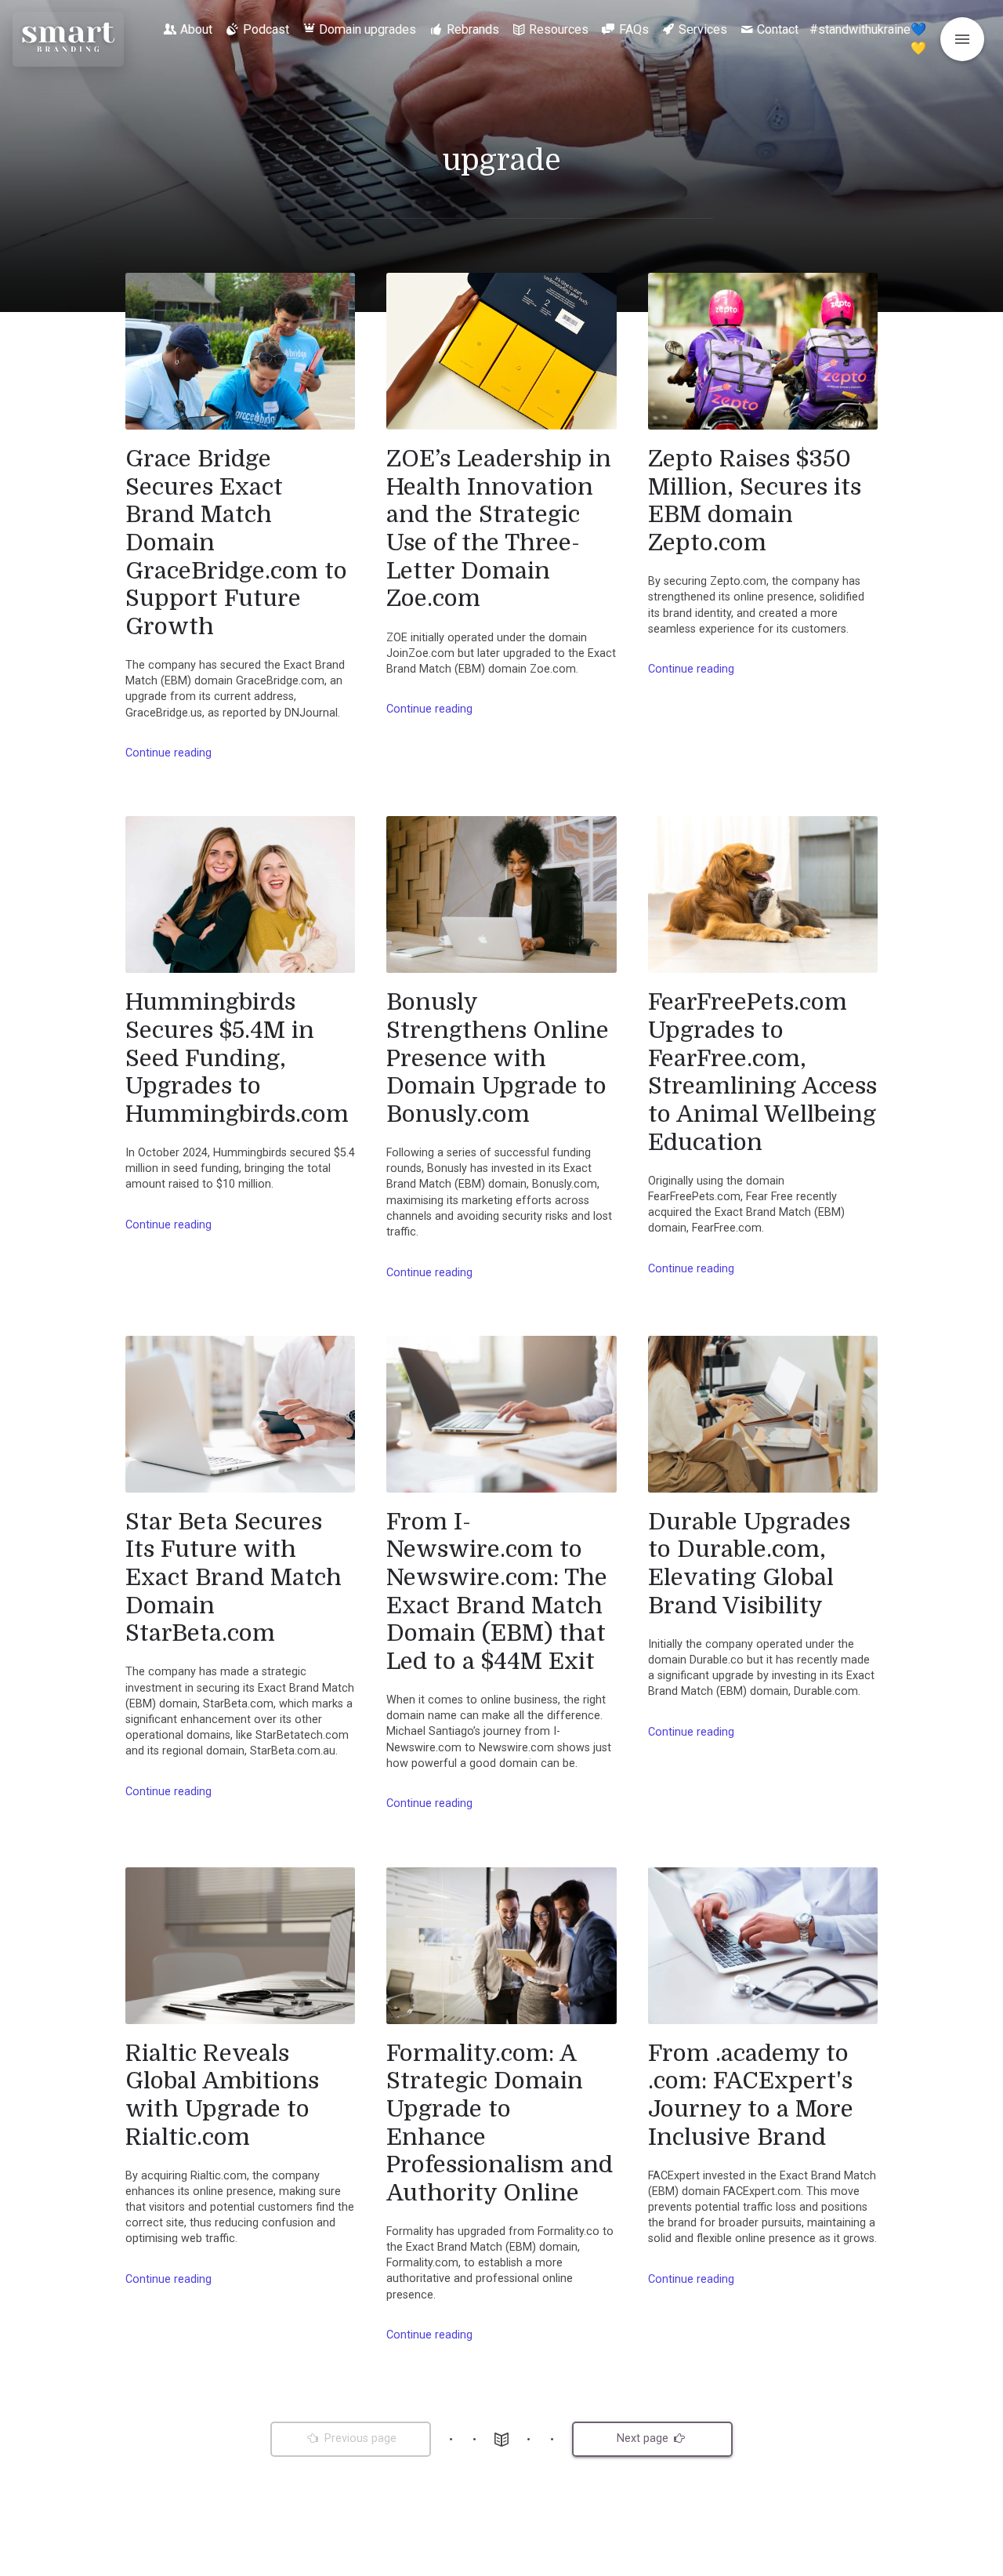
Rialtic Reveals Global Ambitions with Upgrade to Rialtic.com (222, 2095)
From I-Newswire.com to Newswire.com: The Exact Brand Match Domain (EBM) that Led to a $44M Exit (497, 1591)
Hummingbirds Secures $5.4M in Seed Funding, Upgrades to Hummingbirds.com (237, 1058)
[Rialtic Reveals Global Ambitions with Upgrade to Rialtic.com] (240, 1946)
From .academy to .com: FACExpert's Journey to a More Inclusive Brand (751, 2095)
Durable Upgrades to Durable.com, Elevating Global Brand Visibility (749, 1564)
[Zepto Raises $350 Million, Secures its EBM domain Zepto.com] (763, 351)
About (196, 29)
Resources (559, 29)
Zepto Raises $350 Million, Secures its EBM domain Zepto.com (755, 501)
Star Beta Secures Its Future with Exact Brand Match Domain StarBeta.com (234, 1578)
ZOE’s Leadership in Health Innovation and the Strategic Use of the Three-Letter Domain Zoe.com (499, 528)
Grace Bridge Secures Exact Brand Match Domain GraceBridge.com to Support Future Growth (236, 542)
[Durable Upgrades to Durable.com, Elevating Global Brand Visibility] (763, 1414)
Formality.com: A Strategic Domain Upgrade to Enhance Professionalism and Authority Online (500, 2123)
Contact (778, 29)
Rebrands (473, 29)
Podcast (266, 29)
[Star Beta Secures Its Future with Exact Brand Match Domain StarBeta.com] (240, 1414)
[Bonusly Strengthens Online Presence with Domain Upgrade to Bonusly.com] (501, 894)
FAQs (634, 29)
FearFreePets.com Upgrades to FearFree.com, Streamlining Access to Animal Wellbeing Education (762, 1072)
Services (703, 29)
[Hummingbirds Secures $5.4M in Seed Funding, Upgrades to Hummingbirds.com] (240, 894)
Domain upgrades (368, 29)
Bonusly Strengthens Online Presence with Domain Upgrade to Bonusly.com (498, 1058)
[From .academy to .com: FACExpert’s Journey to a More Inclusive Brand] (763, 1946)
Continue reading (168, 753)
